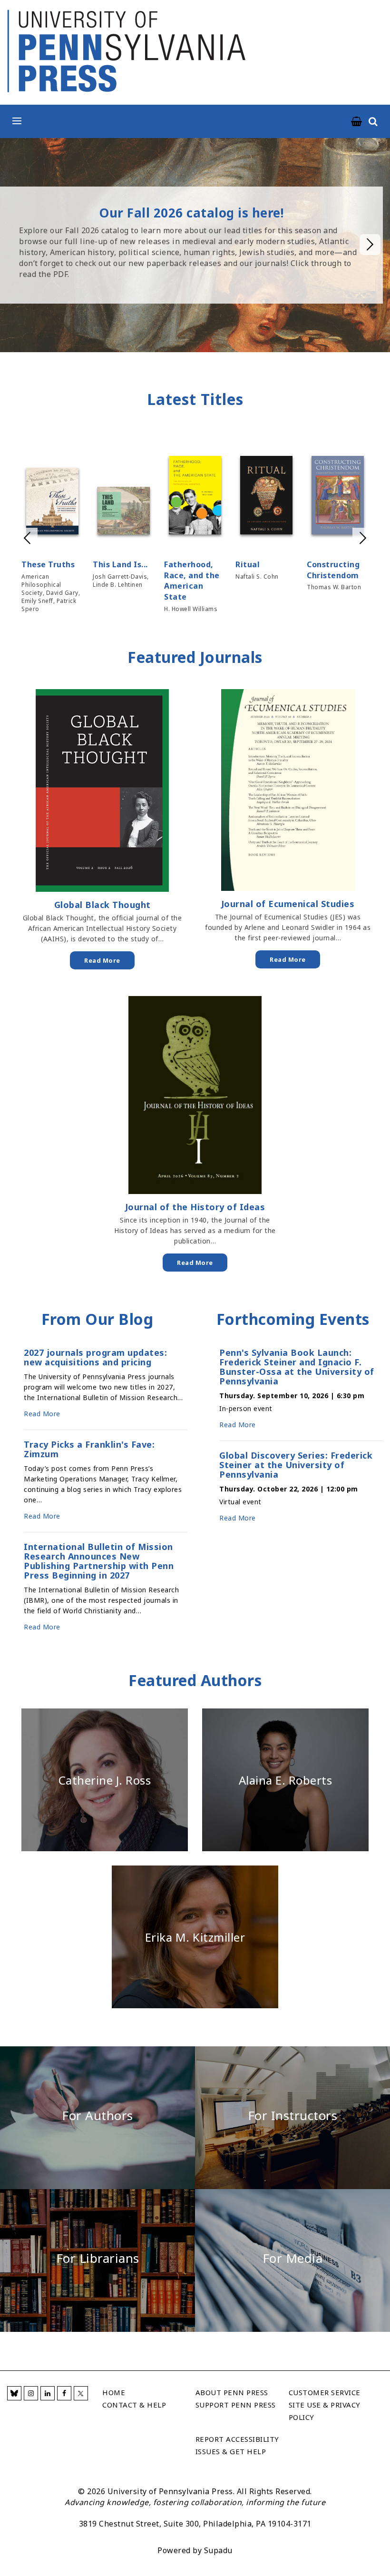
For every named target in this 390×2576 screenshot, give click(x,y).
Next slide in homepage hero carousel (370, 245)
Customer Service (325, 2392)
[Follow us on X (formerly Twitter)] (81, 2393)
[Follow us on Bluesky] (14, 2393)
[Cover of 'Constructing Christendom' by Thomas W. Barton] (338, 497)
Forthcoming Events (293, 1319)
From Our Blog (97, 1319)
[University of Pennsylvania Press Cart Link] (357, 122)
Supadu (218, 2550)
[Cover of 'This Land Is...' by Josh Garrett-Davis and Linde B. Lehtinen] (124, 512)
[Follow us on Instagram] (31, 2393)
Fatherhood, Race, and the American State (192, 581)
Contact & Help (134, 2405)
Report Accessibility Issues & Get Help (237, 2445)
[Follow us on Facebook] (64, 2393)
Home (114, 2392)
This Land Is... (120, 564)
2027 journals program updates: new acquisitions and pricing (95, 1357)
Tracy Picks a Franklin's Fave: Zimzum (89, 1449)
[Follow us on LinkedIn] (48, 2393)
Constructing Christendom (333, 570)
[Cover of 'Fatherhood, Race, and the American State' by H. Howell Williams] (195, 497)
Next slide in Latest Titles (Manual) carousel (363, 538)
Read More (102, 960)
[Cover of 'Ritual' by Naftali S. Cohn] (266, 497)
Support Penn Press (236, 2405)
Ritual (248, 564)
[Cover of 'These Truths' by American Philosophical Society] (52, 503)
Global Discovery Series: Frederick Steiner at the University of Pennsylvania (296, 1465)
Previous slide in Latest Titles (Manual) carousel (27, 538)
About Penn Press (232, 2392)
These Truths (48, 564)
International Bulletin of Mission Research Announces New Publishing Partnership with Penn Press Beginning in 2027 (99, 1561)
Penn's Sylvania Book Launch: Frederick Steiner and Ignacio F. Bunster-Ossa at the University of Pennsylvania (297, 1367)
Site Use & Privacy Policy (325, 2411)
